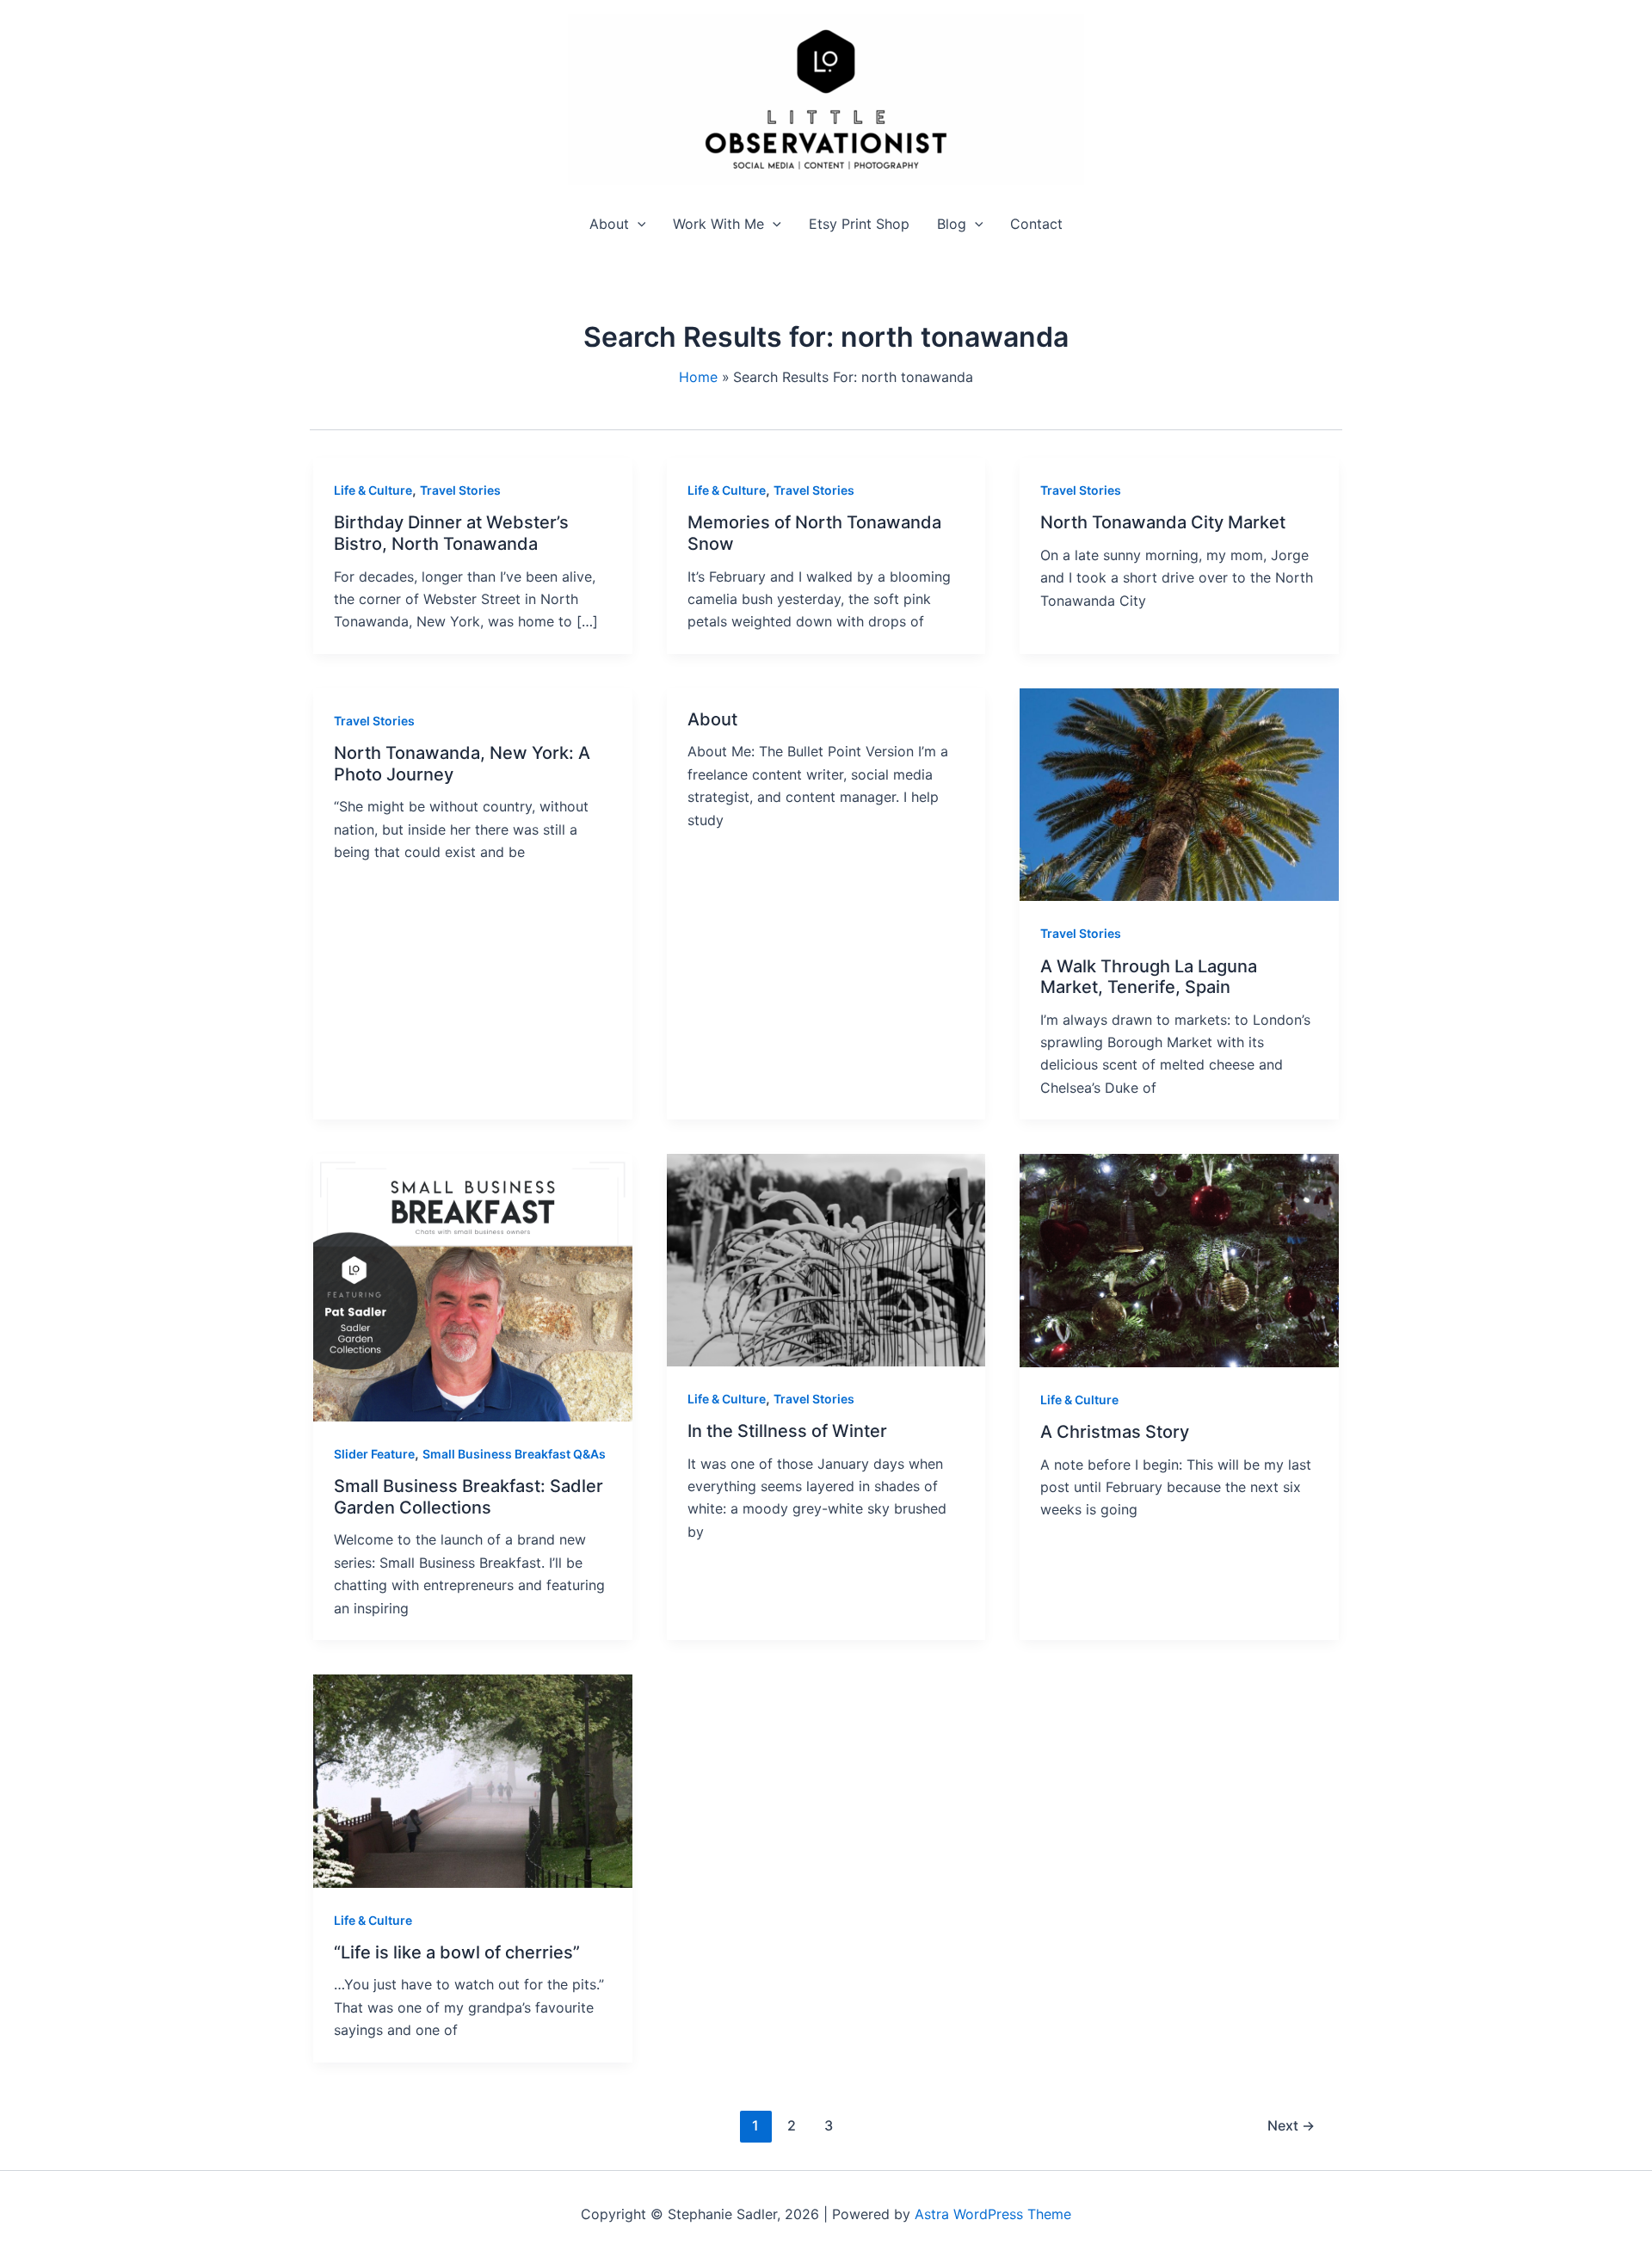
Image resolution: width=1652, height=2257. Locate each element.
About (712, 719)
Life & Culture (373, 490)
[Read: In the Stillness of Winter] (826, 1259)
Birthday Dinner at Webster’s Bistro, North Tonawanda (451, 533)
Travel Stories (460, 490)
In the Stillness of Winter (787, 1431)
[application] (638, 224)
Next (1291, 2125)
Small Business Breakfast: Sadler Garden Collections (468, 1497)
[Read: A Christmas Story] (1179, 1259)
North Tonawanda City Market (1163, 522)
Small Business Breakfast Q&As (514, 1454)
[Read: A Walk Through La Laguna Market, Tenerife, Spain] (1179, 793)
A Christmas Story (1115, 1432)
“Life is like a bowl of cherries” (457, 1952)
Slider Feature (374, 1454)
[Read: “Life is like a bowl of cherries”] (473, 1779)
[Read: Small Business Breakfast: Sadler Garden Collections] (473, 1286)
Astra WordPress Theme (993, 2214)
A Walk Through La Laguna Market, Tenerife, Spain (1149, 977)
